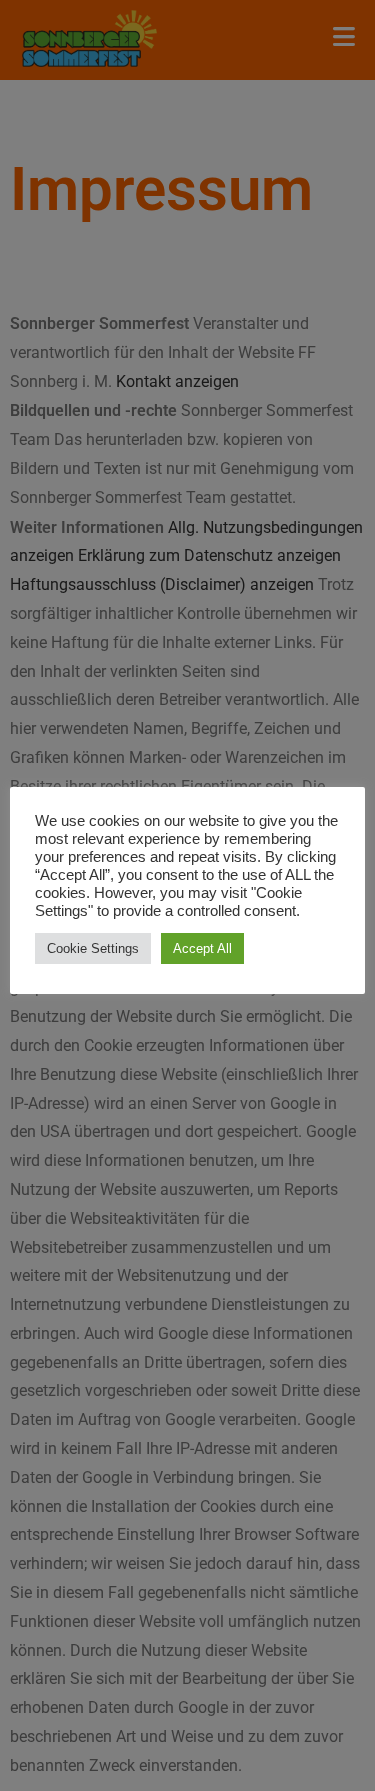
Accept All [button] (202, 948)
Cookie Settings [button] (93, 948)
